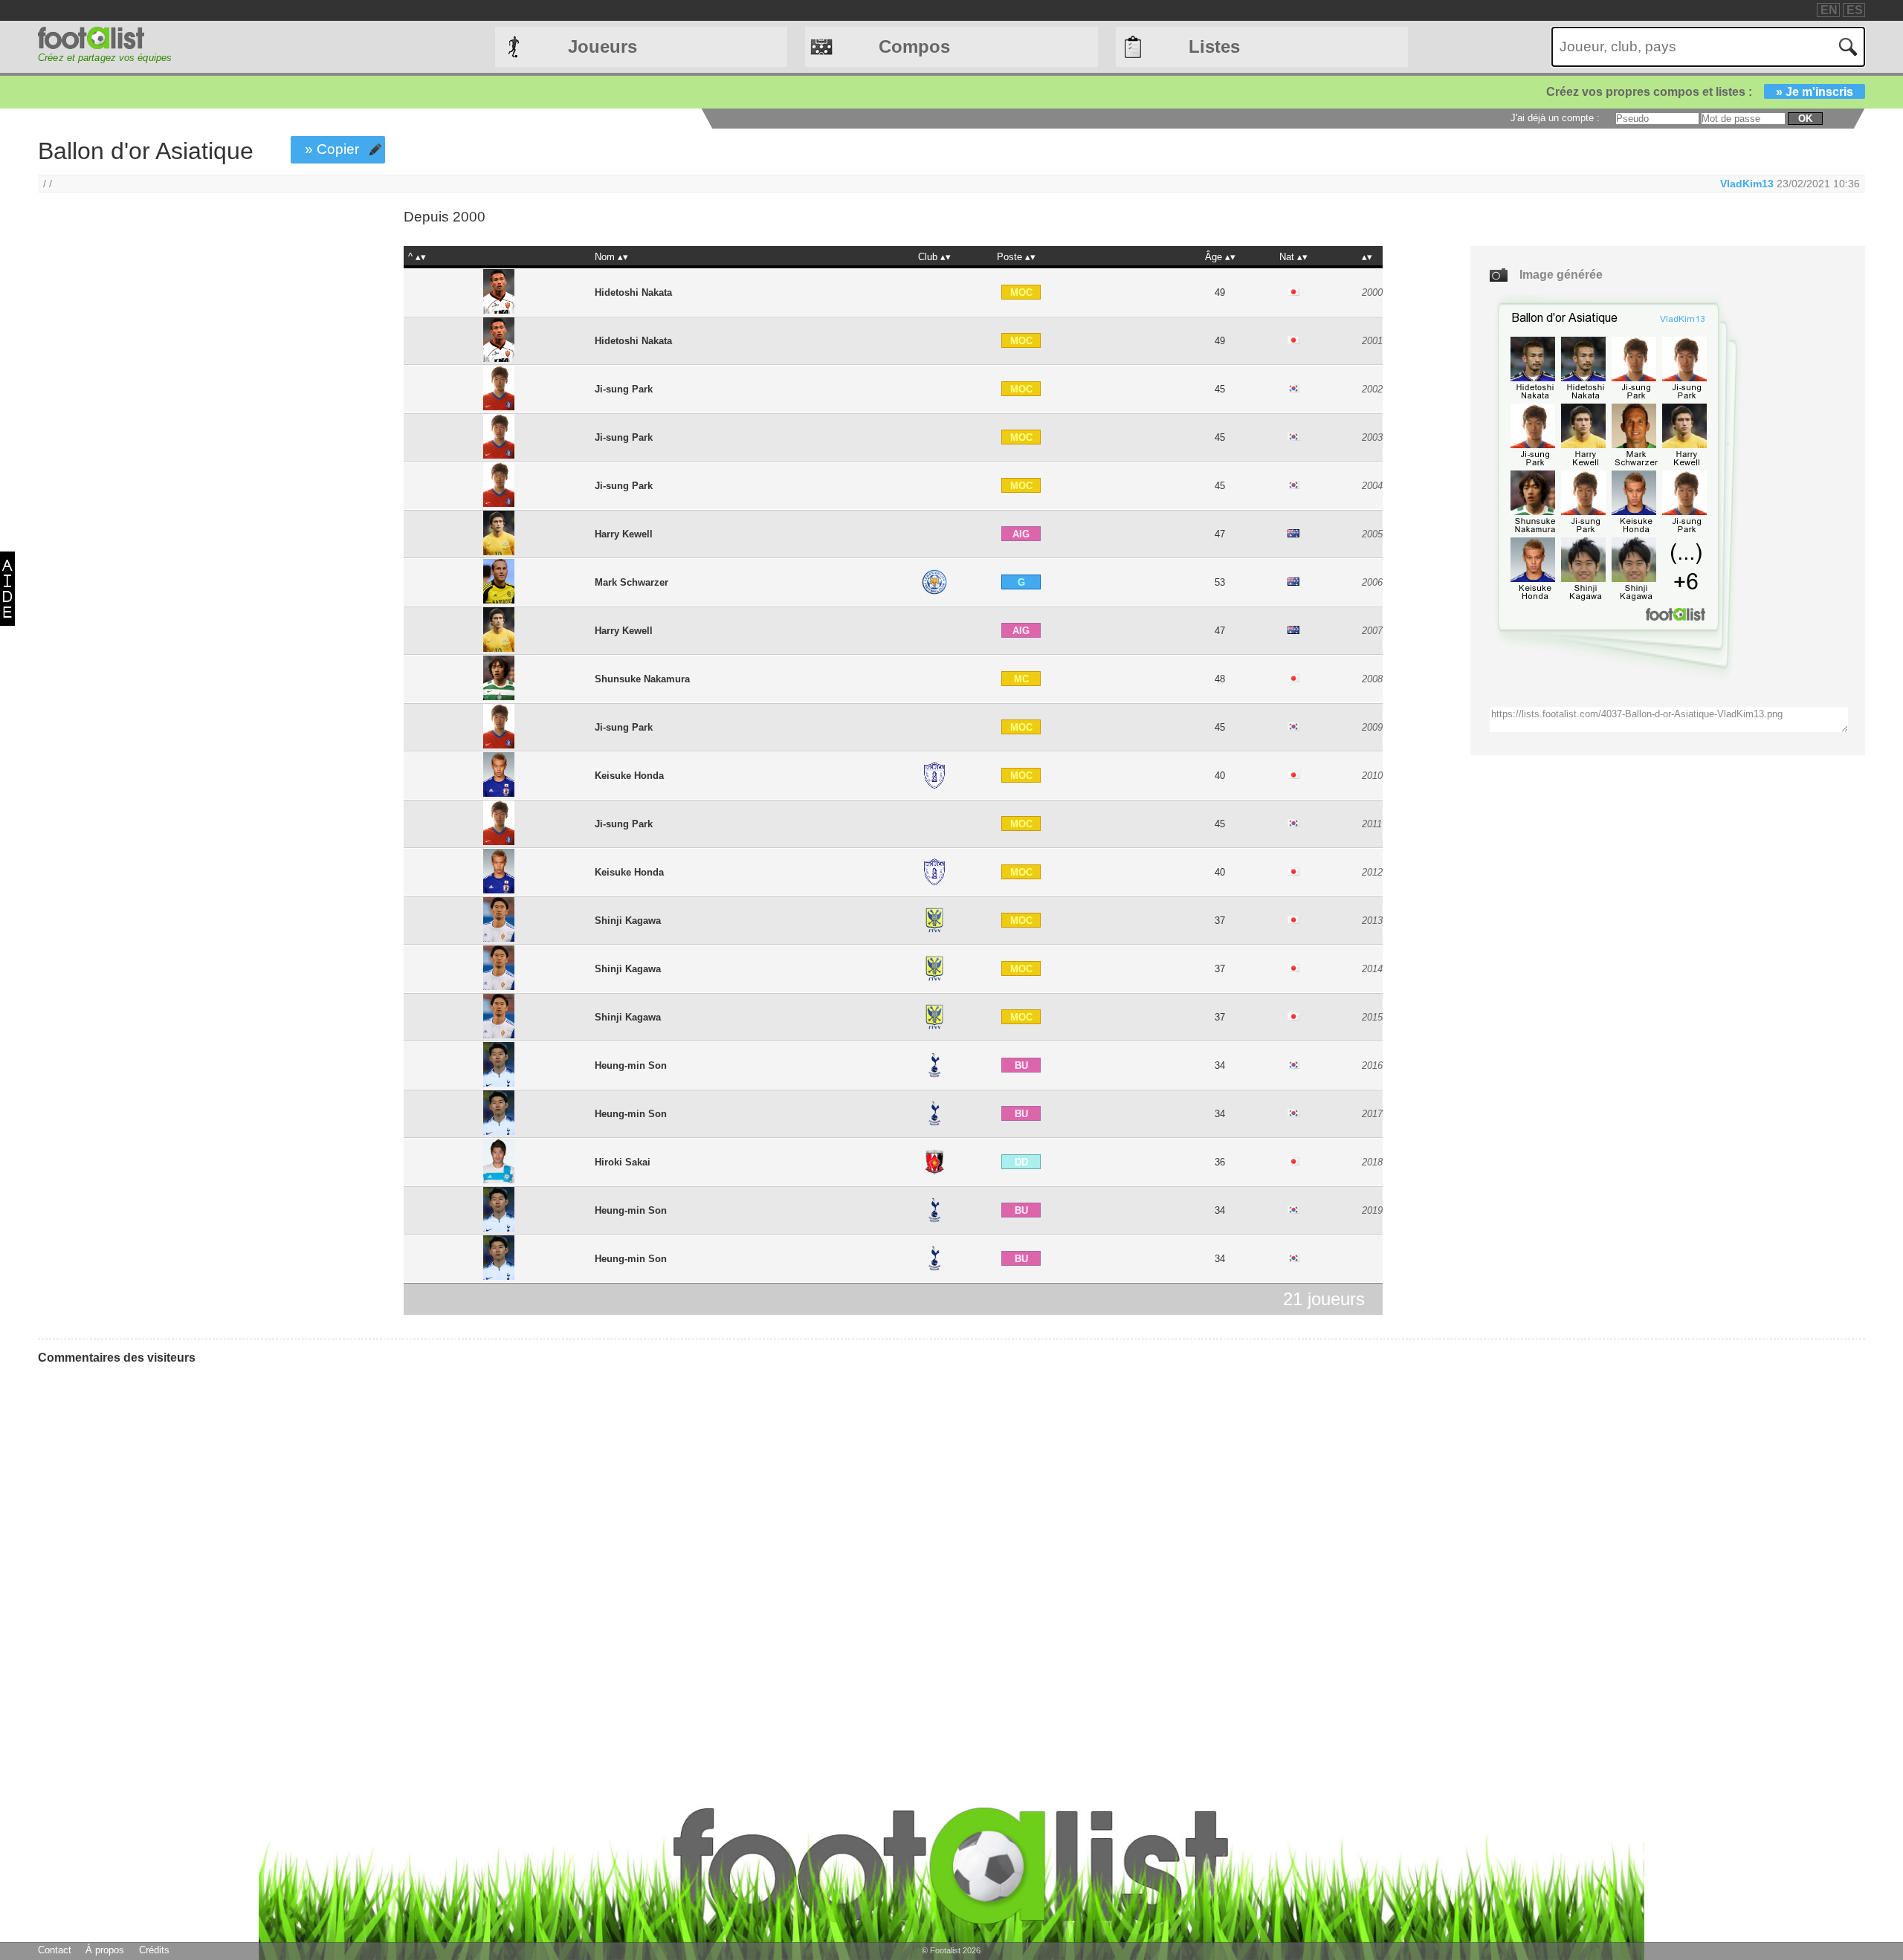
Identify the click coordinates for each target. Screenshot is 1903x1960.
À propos (105, 1950)
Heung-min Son (631, 1065)
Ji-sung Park (624, 389)
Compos (914, 46)
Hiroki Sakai (623, 1162)
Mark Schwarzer (631, 582)
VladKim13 (1747, 184)
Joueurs (602, 46)
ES (1855, 10)
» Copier (332, 149)
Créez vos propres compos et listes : (1700, 92)
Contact (55, 1950)
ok (1805, 119)
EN (1829, 10)
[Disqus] (149, 1562)
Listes (1214, 46)
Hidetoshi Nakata (633, 292)
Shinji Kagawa (628, 921)
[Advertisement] (184, 337)
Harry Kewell (624, 534)
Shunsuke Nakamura (642, 679)
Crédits (154, 1950)
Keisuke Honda (629, 776)
